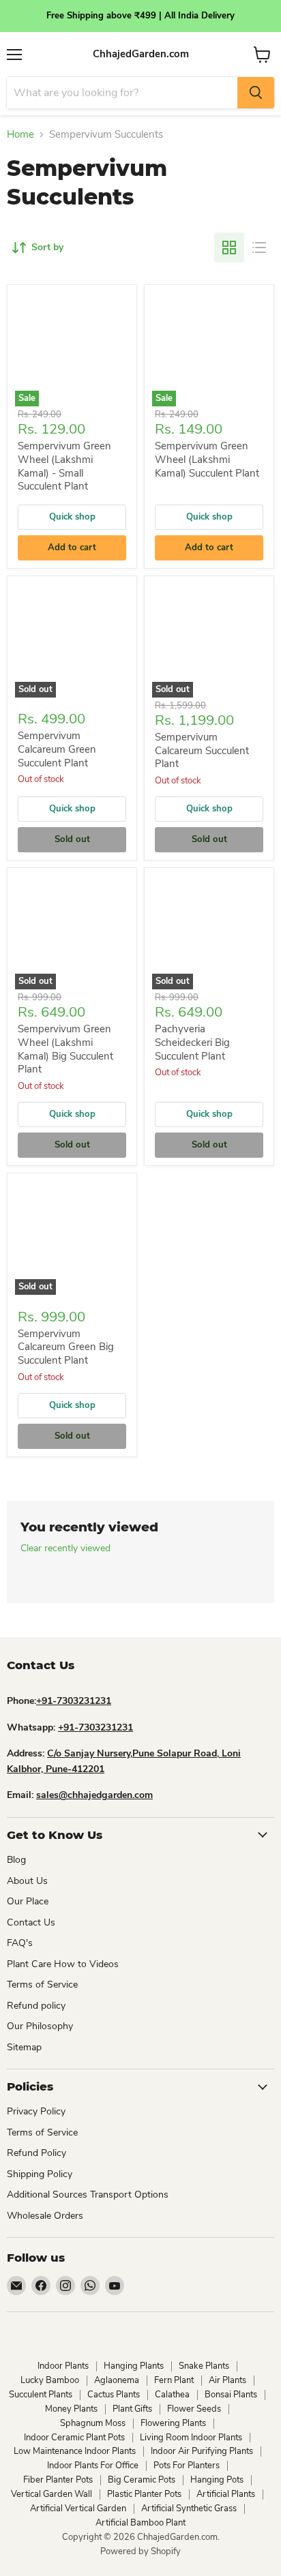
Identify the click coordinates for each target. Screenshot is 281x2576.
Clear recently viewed (65, 1548)
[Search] (256, 93)
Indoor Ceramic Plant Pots (74, 2438)
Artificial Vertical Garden (78, 2508)
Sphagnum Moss (93, 2423)
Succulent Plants (41, 2395)
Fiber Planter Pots (58, 2480)
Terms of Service (42, 1985)
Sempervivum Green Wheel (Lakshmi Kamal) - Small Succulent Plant (64, 466)
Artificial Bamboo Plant (140, 2523)
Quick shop (72, 517)
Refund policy (36, 2006)
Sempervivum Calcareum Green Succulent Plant (57, 749)
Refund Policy (36, 2153)
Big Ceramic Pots (142, 2480)
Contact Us (31, 1922)
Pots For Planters (187, 2466)
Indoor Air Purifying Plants (202, 2451)
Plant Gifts (132, 2409)
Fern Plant (174, 2380)
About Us (27, 1881)
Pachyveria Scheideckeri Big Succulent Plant (192, 1042)
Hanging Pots (217, 2480)
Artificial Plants (226, 2494)
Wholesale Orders (45, 2216)
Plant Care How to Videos (63, 1964)
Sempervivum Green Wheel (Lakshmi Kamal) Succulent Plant (207, 459)
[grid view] (229, 248)
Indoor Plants (63, 2366)
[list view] (259, 248)
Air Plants (227, 2380)
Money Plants (71, 2409)
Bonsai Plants (231, 2395)
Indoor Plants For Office (93, 2466)
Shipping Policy (40, 2174)
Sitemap (24, 2047)
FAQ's (20, 1943)
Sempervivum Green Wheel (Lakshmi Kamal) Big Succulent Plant (65, 1049)
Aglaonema (117, 2380)
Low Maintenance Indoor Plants (75, 2451)
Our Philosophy (40, 2026)
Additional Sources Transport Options (88, 2195)
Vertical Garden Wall (51, 2494)
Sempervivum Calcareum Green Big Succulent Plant (66, 1347)
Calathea (172, 2395)
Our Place (28, 1901)
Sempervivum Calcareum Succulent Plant (202, 750)
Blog (16, 1860)
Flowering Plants (173, 2423)
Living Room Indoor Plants (191, 2438)
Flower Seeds (194, 2409)
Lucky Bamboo (50, 2380)
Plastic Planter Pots (144, 2494)
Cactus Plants (114, 2395)
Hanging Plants (134, 2366)
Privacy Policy (36, 2111)
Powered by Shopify (140, 2551)
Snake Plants (204, 2366)
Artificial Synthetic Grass (189, 2508)
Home (20, 135)
